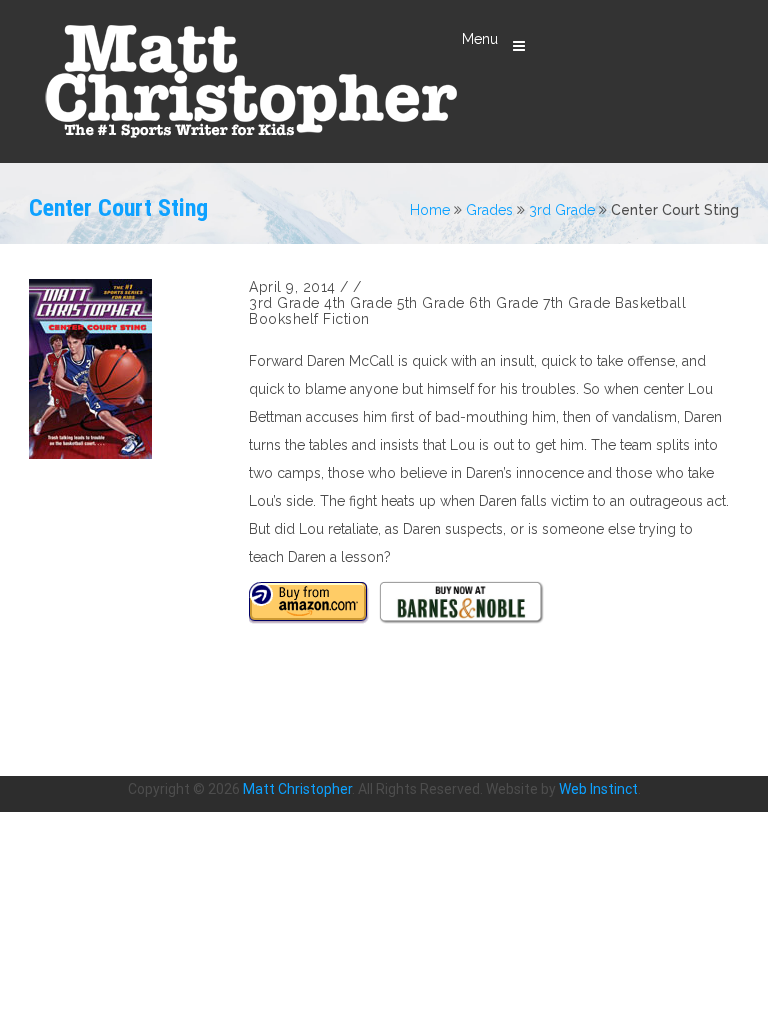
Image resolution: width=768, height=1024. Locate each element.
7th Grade (577, 303)
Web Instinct (598, 789)
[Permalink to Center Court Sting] (129, 369)
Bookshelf (284, 319)
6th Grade (504, 303)
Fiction (346, 319)
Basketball (650, 303)
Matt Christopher (297, 789)
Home (430, 210)
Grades (489, 210)
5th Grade (431, 303)
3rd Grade (562, 210)
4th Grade (358, 303)
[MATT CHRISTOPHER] (250, 81)
